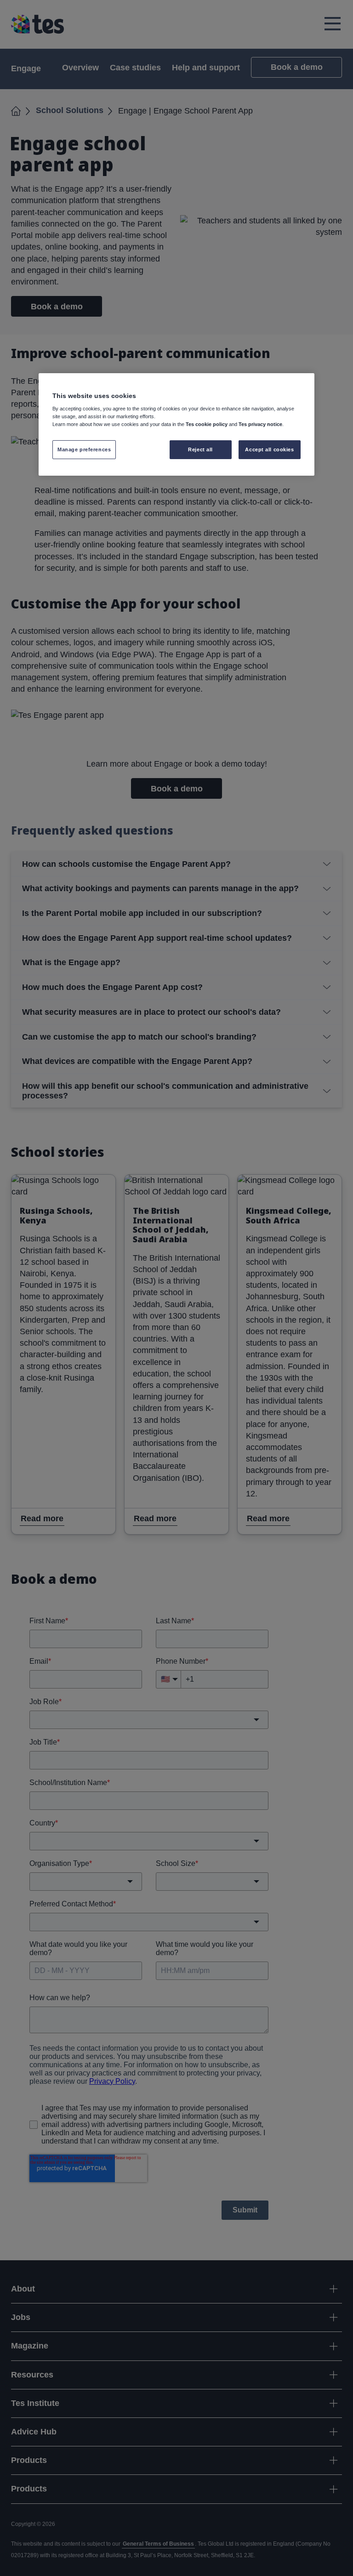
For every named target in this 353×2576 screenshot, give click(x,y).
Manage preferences (84, 449)
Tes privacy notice (260, 424)
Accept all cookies (269, 449)
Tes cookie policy (207, 424)
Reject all (200, 449)
